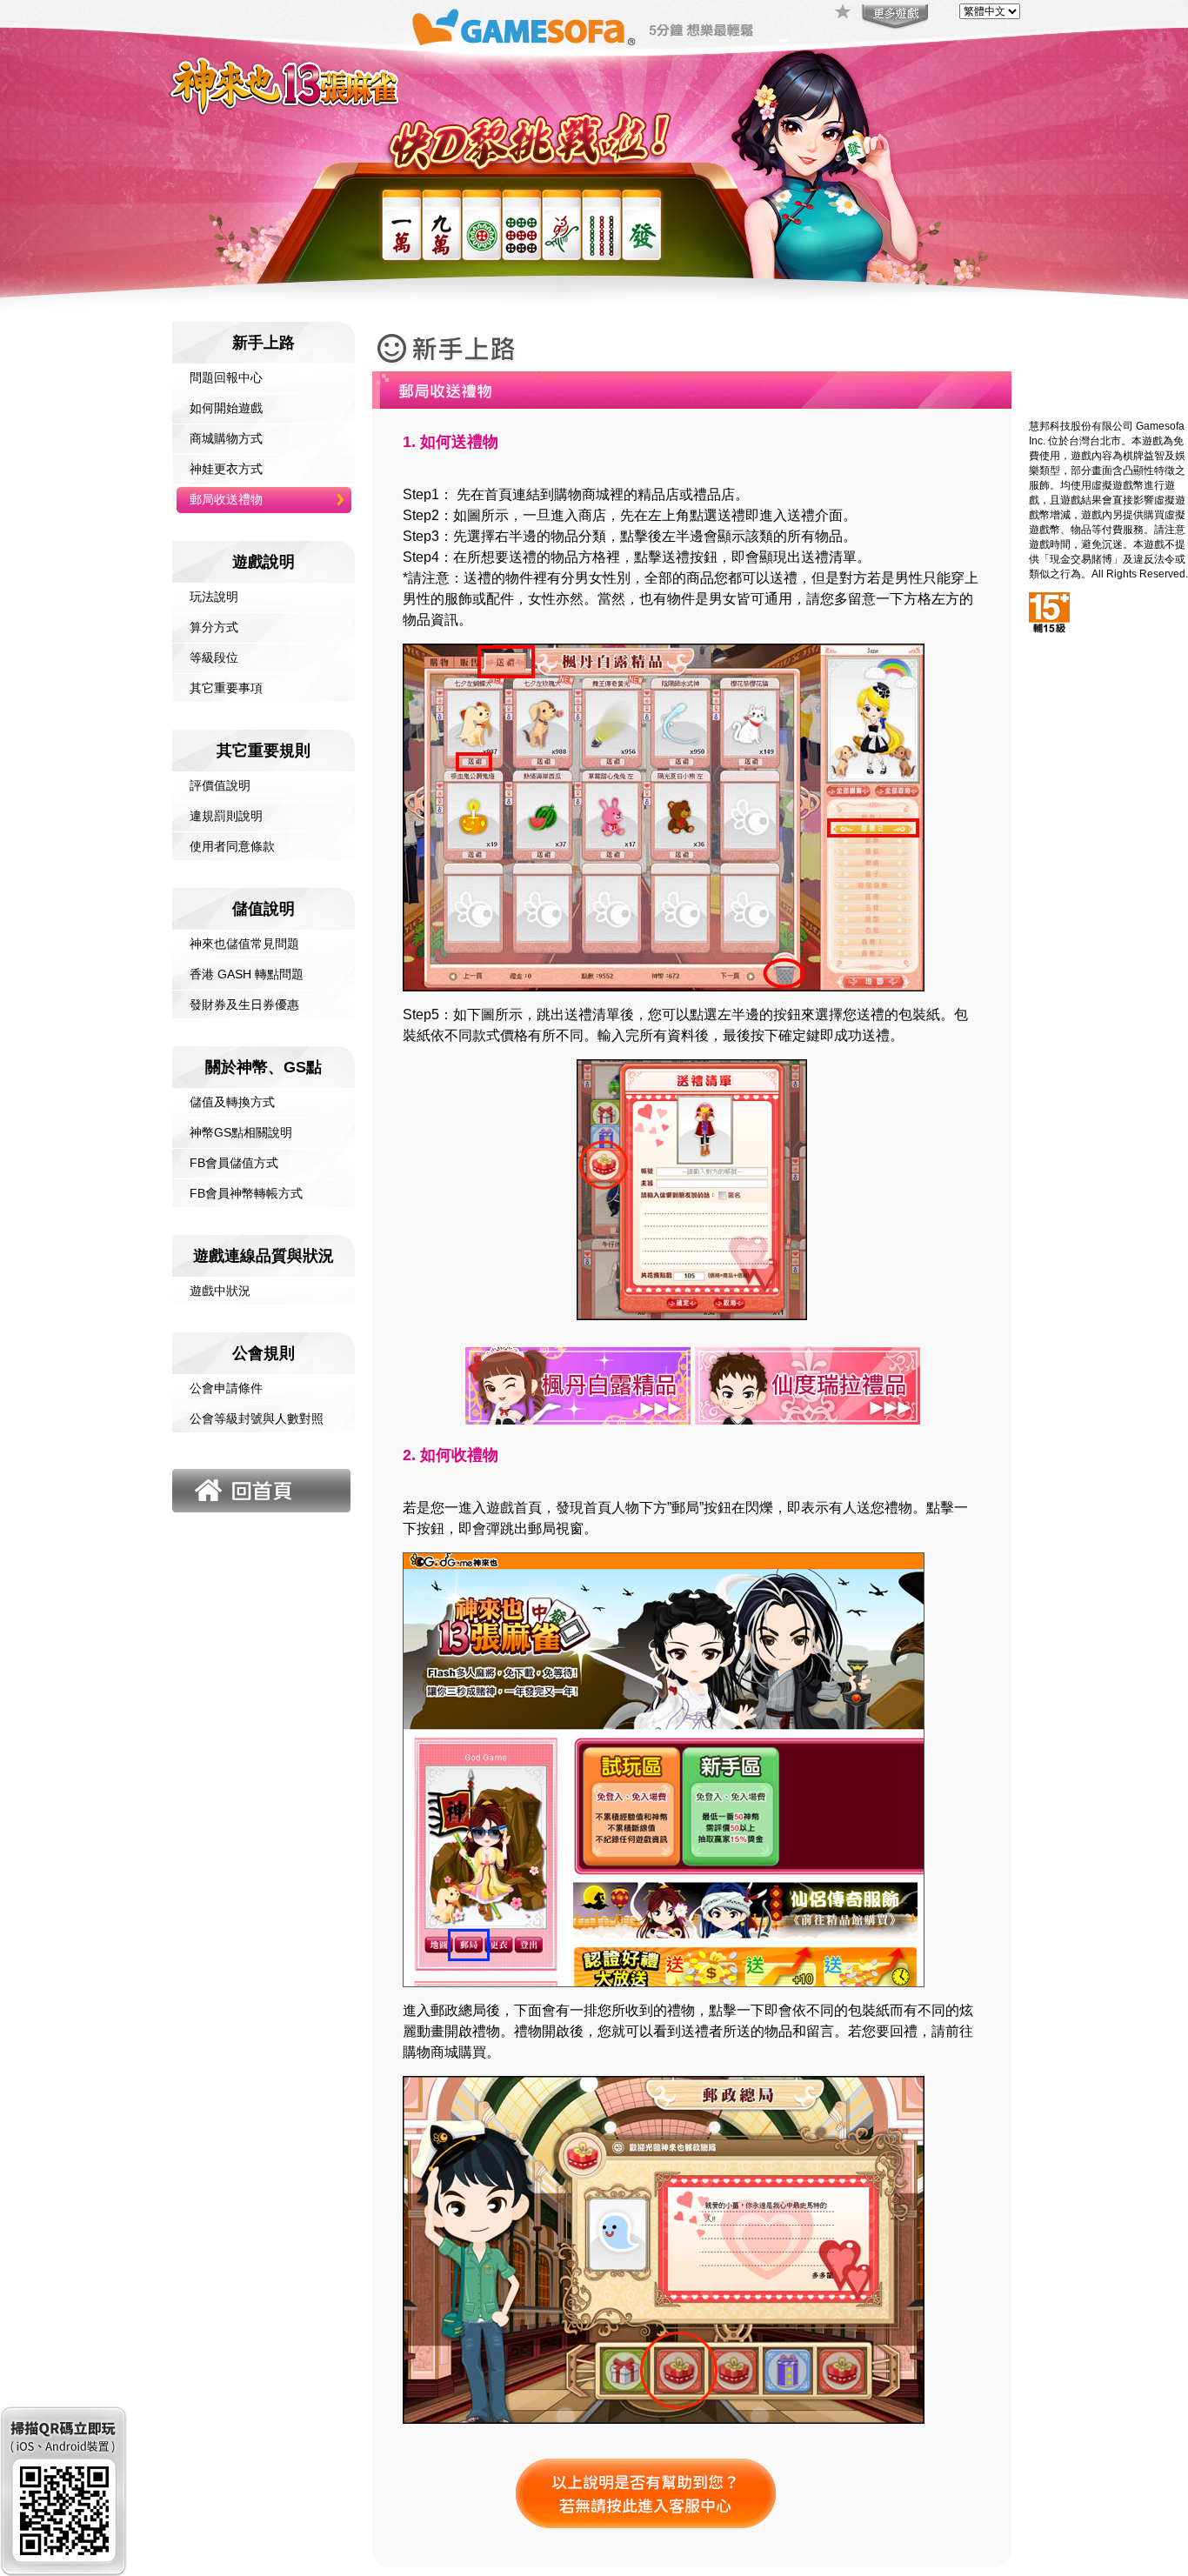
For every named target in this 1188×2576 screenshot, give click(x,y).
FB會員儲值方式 (234, 1163)
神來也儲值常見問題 (244, 944)
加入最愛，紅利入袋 (844, 13)
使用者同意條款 (232, 846)
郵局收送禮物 (226, 499)
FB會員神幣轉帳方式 (246, 1193)
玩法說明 (214, 597)
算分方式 (214, 627)
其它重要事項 (226, 688)
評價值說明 (220, 785)
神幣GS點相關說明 (241, 1132)
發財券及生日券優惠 (244, 1004)
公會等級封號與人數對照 (257, 1418)
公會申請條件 (226, 1388)
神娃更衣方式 (226, 469)
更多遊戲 (893, 17)
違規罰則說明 (226, 816)
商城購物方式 (226, 438)
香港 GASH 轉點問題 (247, 974)
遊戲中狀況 (220, 1291)
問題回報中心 (226, 377)
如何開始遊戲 (226, 408)
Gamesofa (524, 27)
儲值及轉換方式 (232, 1102)
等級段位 (214, 657)
